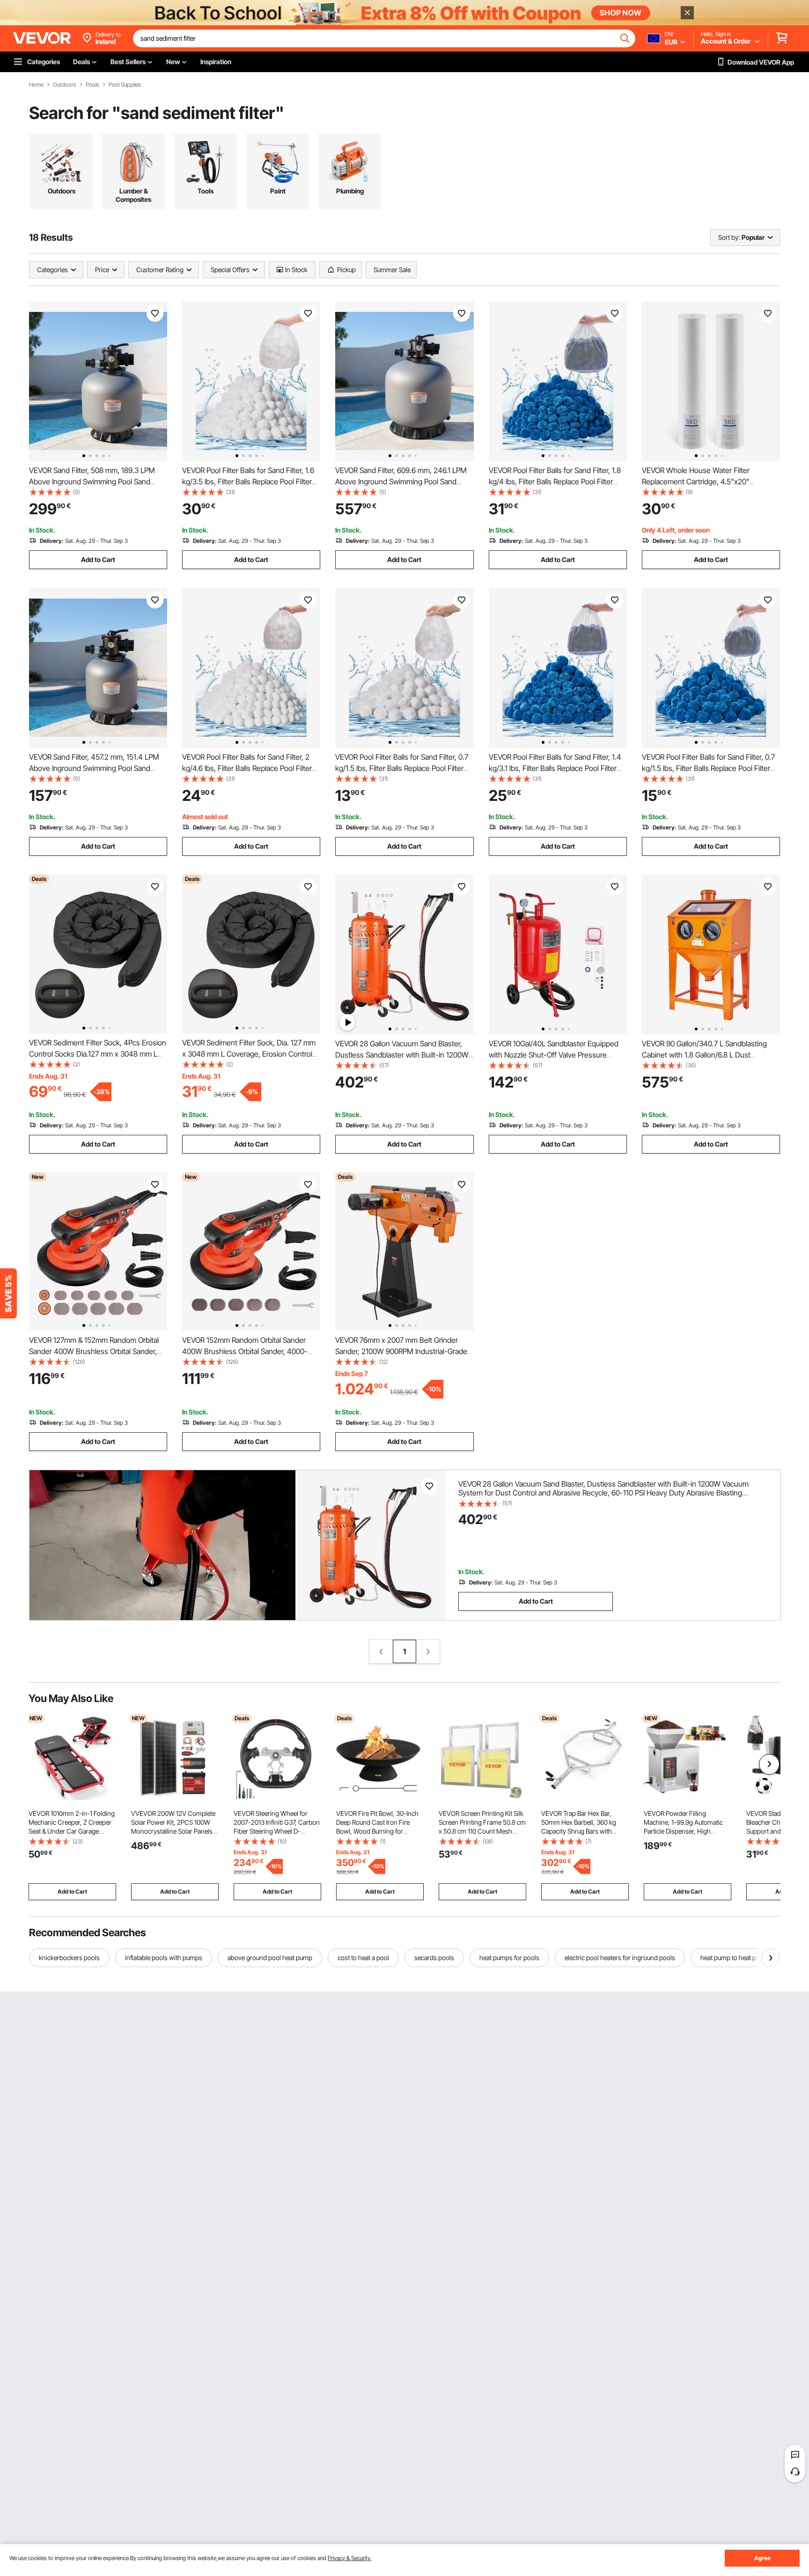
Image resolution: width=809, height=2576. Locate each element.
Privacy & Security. (349, 2558)
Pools (92, 85)
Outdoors (65, 85)
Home (36, 85)
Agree (762, 2558)
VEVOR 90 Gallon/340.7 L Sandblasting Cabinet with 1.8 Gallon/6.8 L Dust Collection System (704, 1055)
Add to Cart (98, 559)
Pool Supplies (125, 85)
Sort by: (729, 237)
